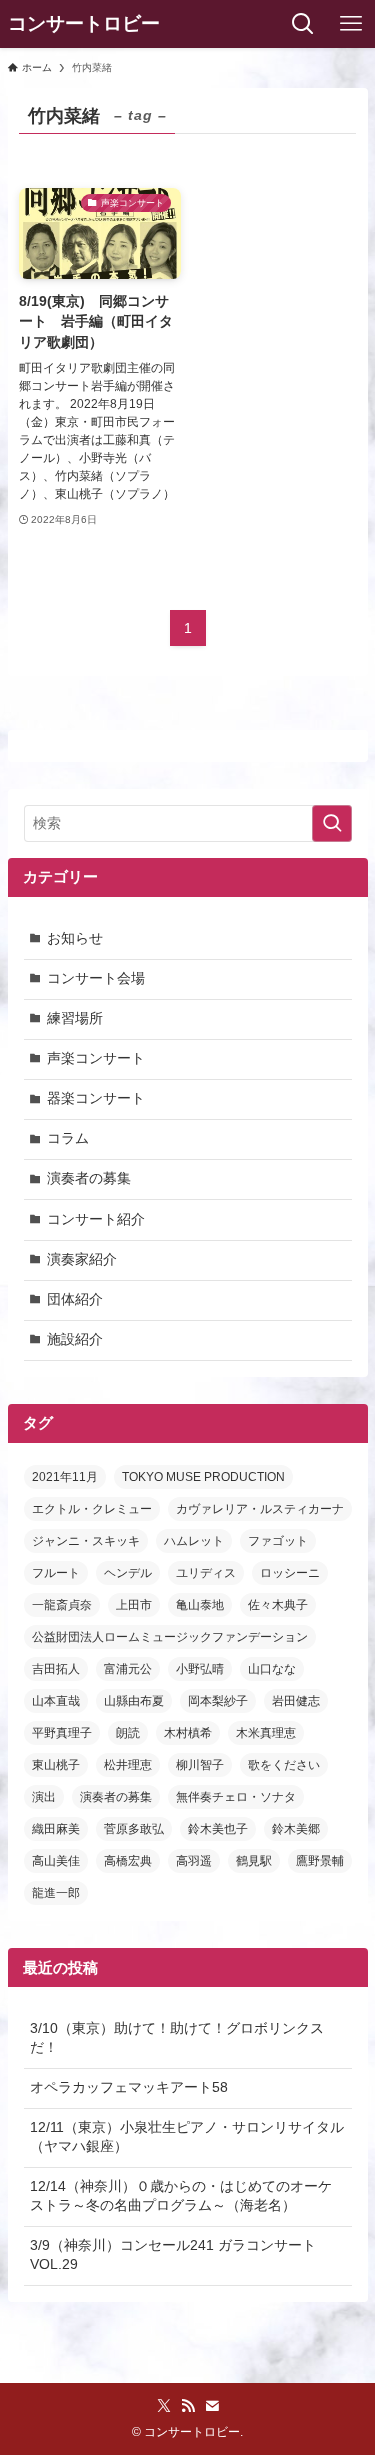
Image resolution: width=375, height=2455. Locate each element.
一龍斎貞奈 (62, 1605)
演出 (44, 1797)
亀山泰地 (200, 1605)
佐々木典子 (278, 1605)
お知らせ (75, 938)
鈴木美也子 (218, 1829)
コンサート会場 (96, 978)
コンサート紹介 (96, 1219)
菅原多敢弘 (134, 1829)
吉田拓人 (56, 1669)
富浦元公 (128, 1669)
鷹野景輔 (320, 1861)
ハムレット (194, 1541)
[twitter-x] (164, 2406)
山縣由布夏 (134, 1701)
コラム (68, 1138)
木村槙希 (188, 1733)
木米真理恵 (266, 1733)
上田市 (134, 1605)
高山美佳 (56, 1861)
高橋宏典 (128, 1861)
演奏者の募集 (89, 1178)
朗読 (128, 1733)
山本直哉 (56, 1701)
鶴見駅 (254, 1861)
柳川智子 (200, 1765)
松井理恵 (128, 1765)
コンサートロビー (84, 24)
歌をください (284, 1765)
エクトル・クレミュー (92, 1509)
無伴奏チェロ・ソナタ (236, 1797)
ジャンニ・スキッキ (86, 1541)
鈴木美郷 (296, 1829)
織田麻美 (56, 1829)
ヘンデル (128, 1573)
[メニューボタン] (351, 24)
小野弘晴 (200, 1669)
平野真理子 (62, 1733)
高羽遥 (194, 1861)
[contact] (212, 2406)
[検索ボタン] (303, 24)
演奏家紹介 (82, 1259)
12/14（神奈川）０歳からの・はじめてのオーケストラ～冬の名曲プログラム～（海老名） (181, 2196)
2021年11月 (65, 1477)
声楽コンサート (96, 1058)
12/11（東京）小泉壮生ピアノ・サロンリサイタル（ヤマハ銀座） (187, 2137)
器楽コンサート (96, 1098)
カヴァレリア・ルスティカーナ (260, 1509)
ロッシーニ (290, 1573)
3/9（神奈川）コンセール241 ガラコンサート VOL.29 (173, 2255)
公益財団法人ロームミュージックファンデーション (170, 1637)
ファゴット (278, 1541)
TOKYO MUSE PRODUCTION (203, 1477)
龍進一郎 (56, 1893)
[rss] (188, 2406)
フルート (56, 1573)
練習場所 (75, 1018)
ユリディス (206, 1573)
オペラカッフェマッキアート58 (129, 2087)
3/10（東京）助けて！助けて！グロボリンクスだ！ (177, 2038)
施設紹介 (75, 1339)
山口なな (272, 1669)
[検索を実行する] (332, 823)
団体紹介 (75, 1299)
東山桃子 (56, 1765)
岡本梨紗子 (218, 1701)
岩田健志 (296, 1701)
